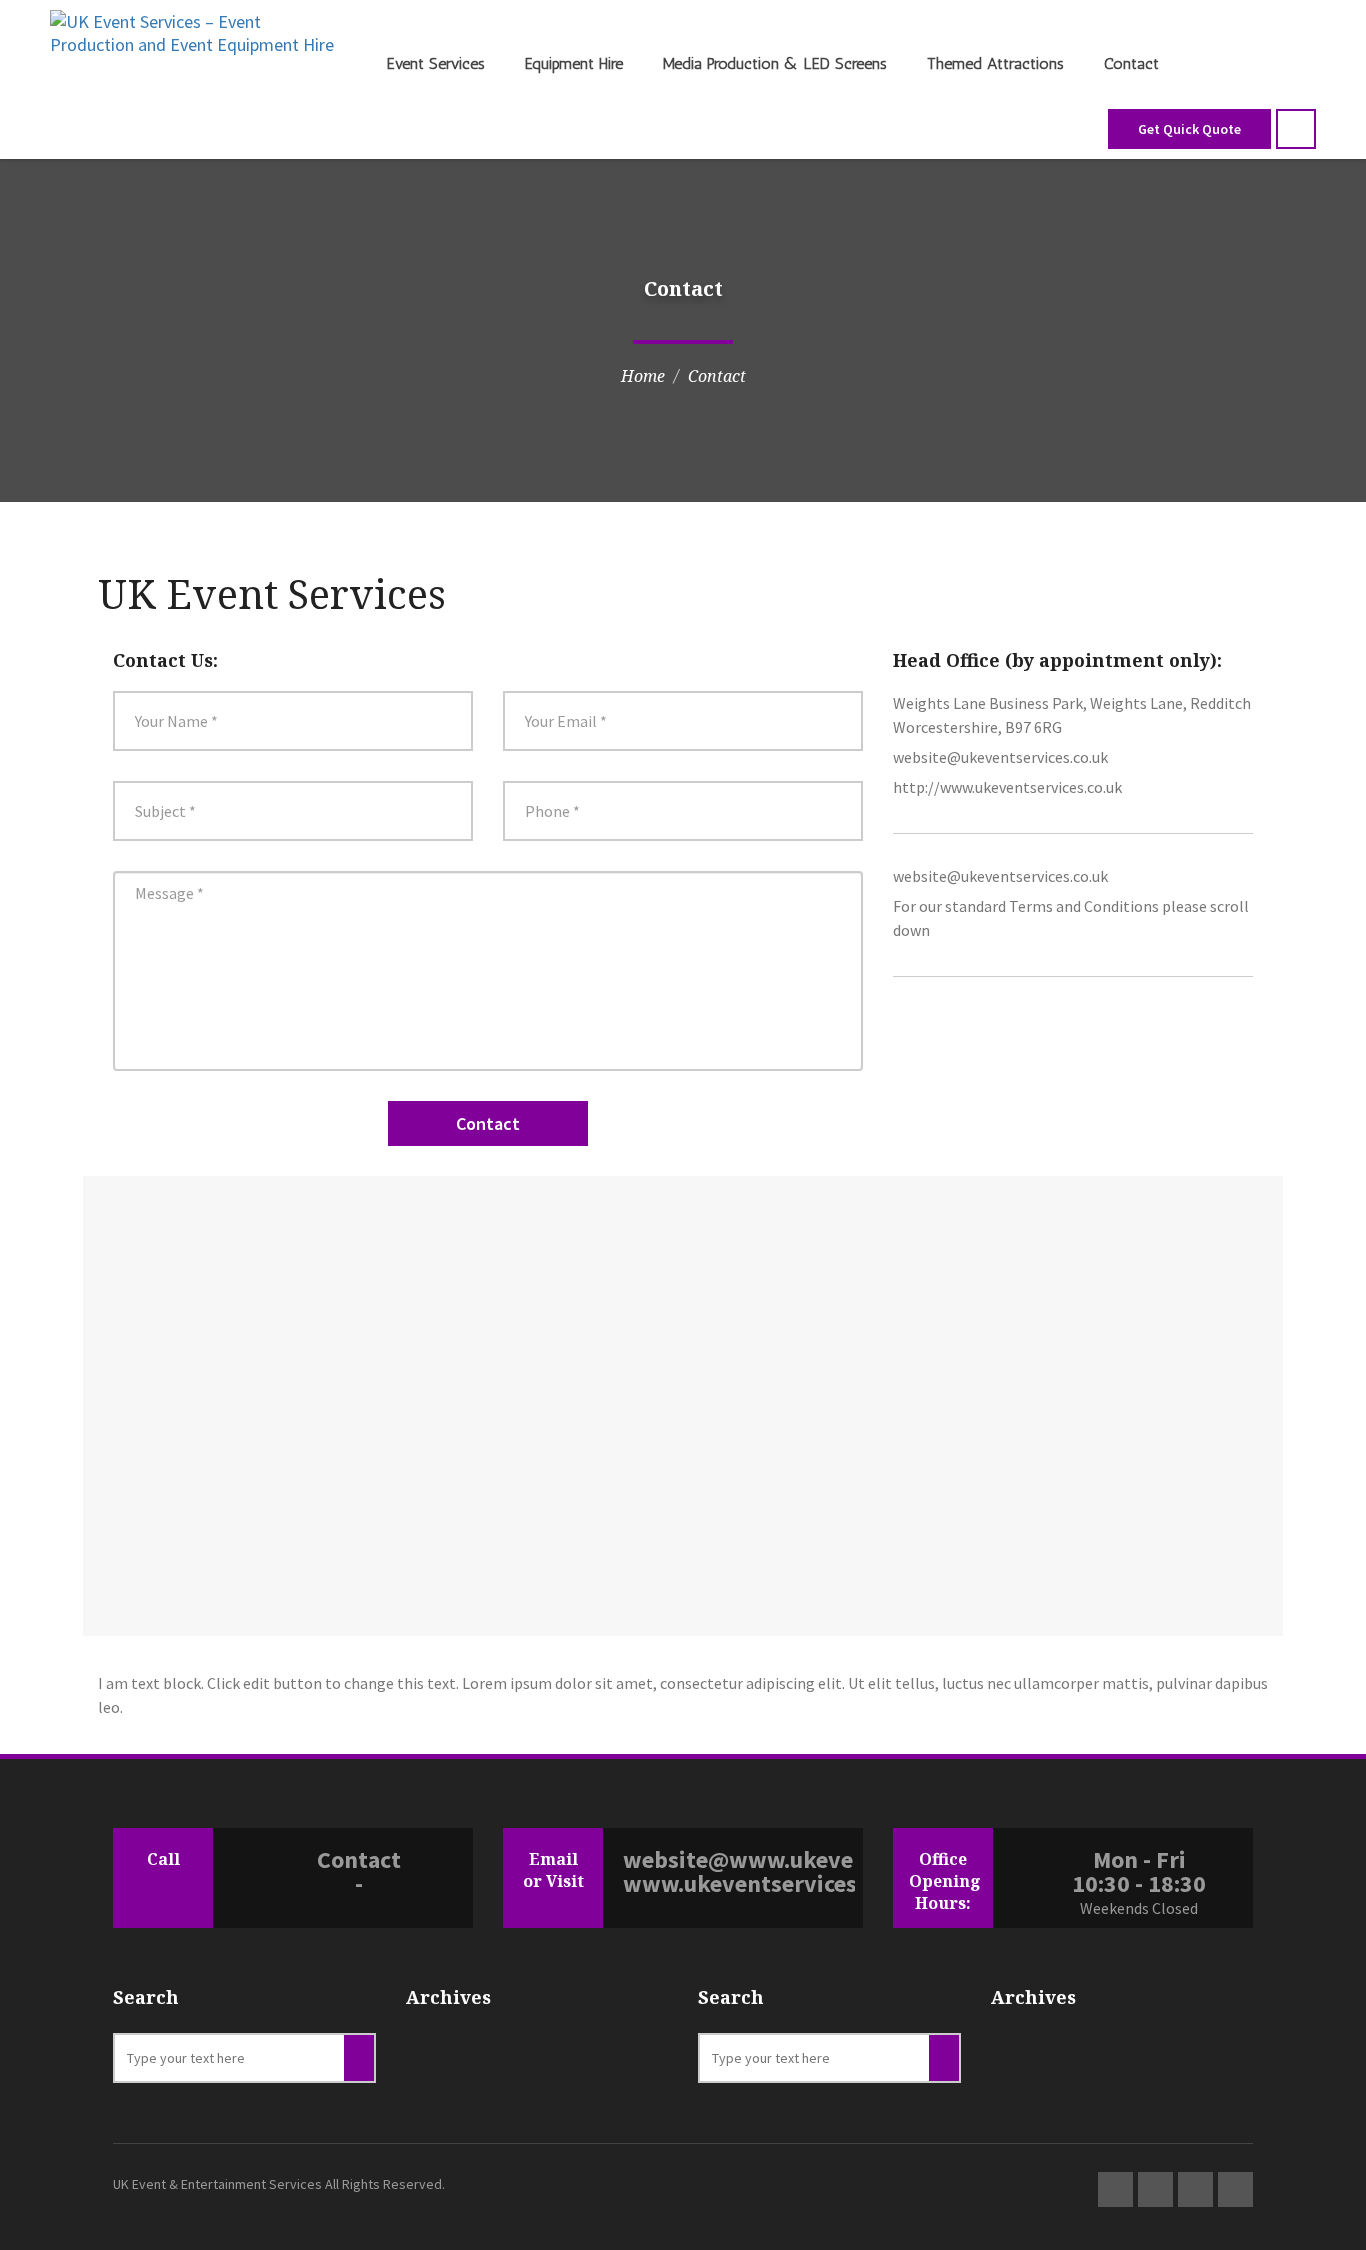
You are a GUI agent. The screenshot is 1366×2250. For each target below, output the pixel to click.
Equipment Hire (574, 63)
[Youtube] (1235, 2189)
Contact (1131, 63)
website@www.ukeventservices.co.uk (739, 1860)
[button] (1296, 129)
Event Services (436, 63)
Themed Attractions (995, 63)
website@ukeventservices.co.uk (1000, 757)
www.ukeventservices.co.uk (739, 1884)
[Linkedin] (1155, 2189)
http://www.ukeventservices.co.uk (1007, 787)
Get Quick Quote (1189, 129)
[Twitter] (1115, 2189)
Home (643, 376)
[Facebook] (1195, 2189)
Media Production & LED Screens (775, 63)
